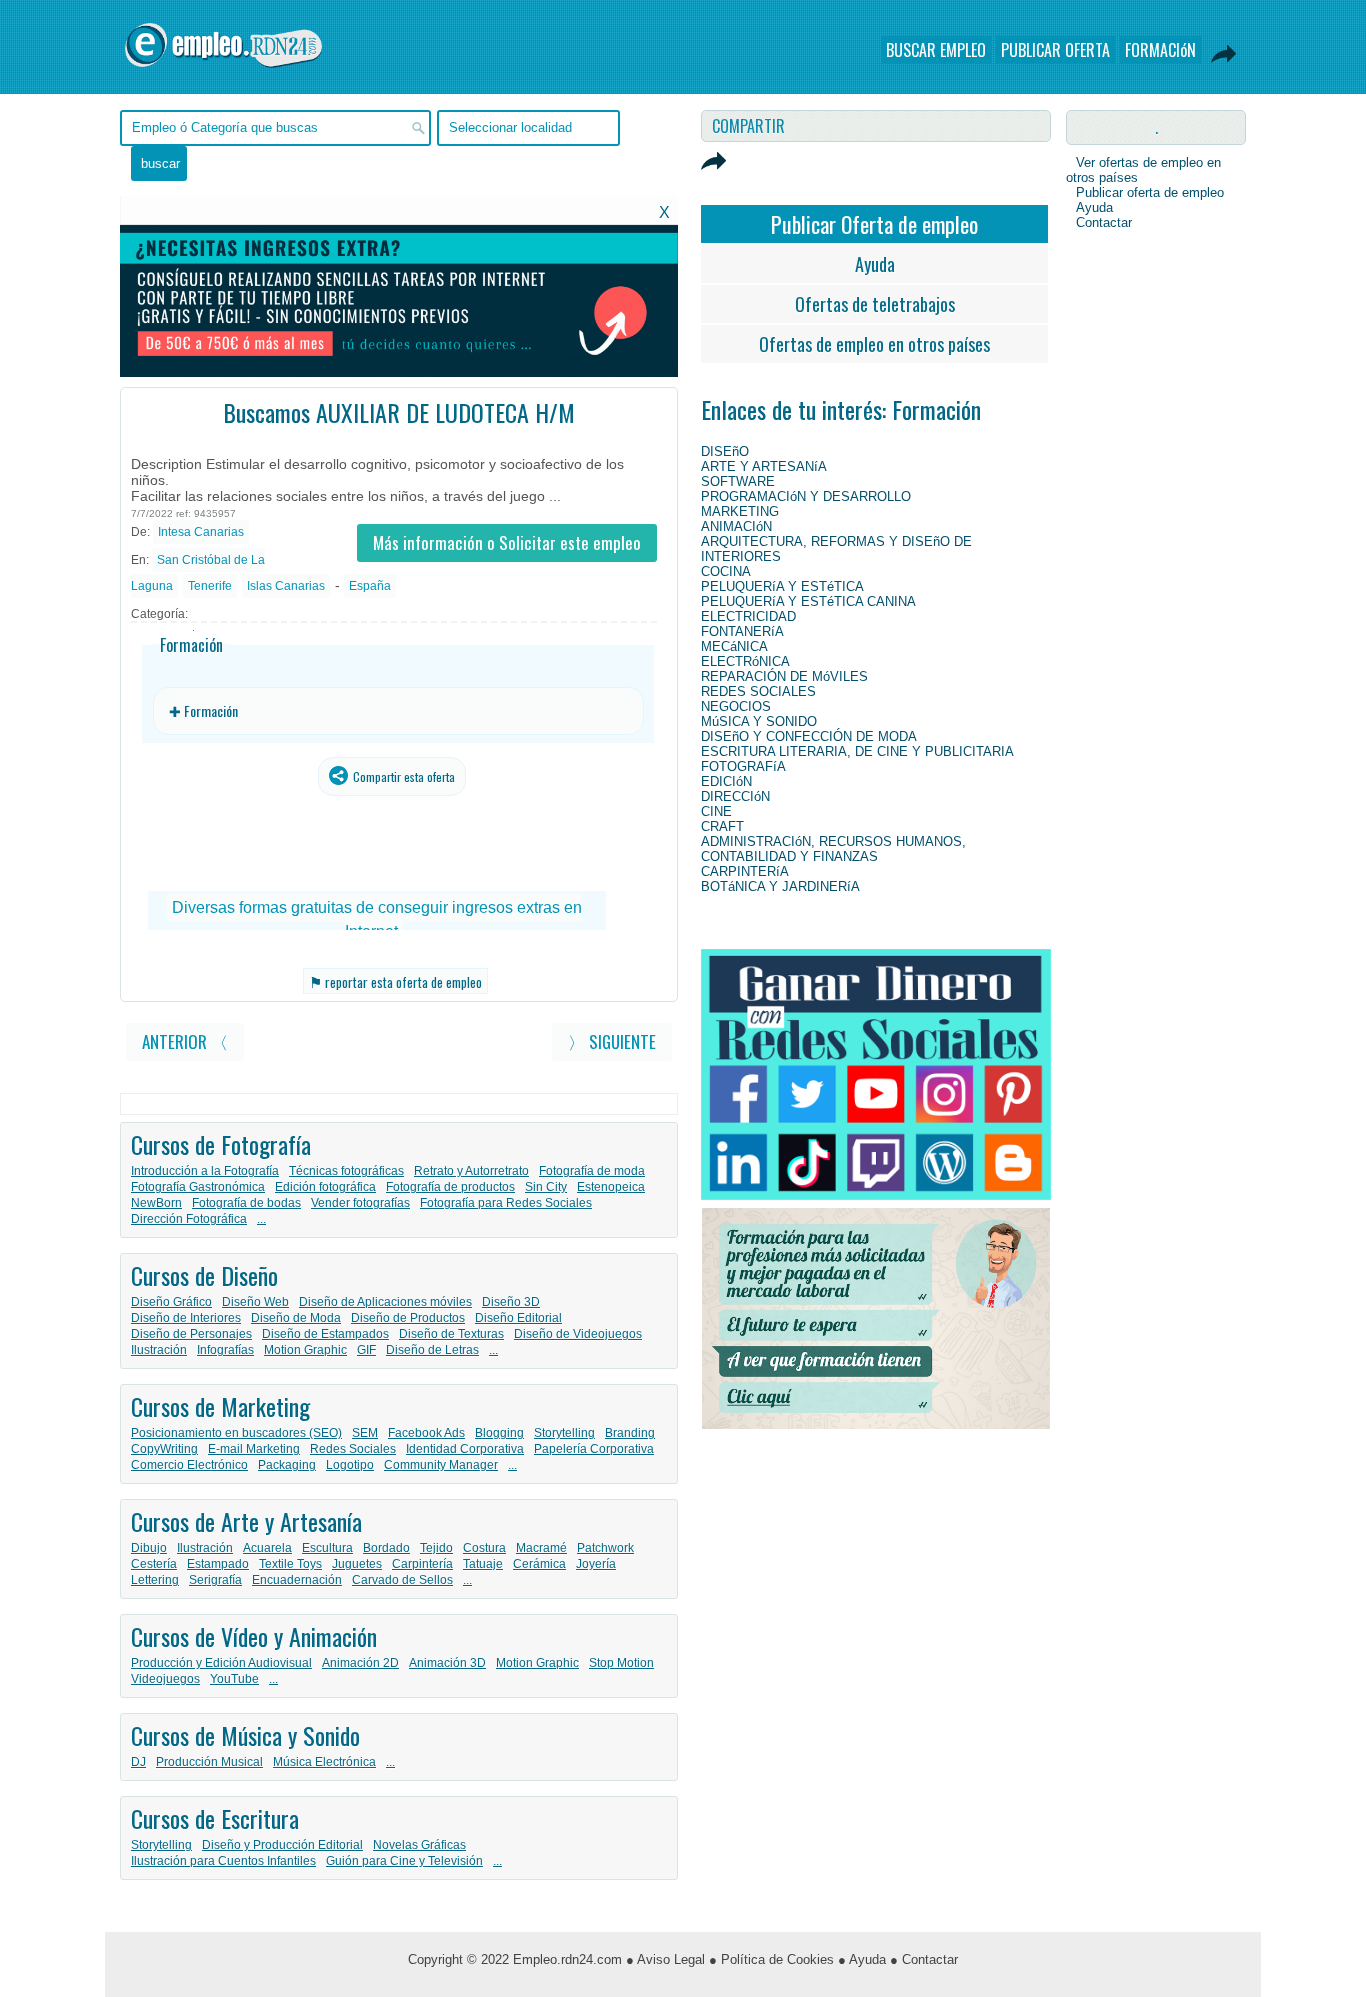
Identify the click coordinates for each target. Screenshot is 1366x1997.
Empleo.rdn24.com (567, 1959)
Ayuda (875, 264)
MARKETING (740, 511)
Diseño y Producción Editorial (282, 1845)
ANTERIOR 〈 (185, 1041)
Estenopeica (611, 1187)
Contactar (1104, 222)
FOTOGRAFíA (743, 766)
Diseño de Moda (296, 1318)
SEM (365, 1433)
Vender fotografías (360, 1203)
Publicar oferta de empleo (1150, 192)
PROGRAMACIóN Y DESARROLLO (806, 496)
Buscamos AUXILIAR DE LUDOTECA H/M (399, 412)
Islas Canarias (286, 586)
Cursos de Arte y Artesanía (246, 1521)
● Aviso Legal (665, 1959)
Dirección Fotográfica (189, 1219)
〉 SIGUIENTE (612, 1041)
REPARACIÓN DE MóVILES (784, 676)
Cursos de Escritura (215, 1818)
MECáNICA (734, 646)
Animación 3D (447, 1663)
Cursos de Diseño (204, 1275)
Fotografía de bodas (246, 1203)
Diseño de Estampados (325, 1334)
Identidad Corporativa (465, 1449)
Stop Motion (621, 1663)
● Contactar (924, 1959)
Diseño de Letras (432, 1350)
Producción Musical (209, 1762)
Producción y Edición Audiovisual (221, 1663)
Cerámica (539, 1564)
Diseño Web (255, 1302)
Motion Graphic (305, 1350)
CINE (716, 811)
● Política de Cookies (771, 1959)
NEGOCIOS (736, 706)
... (261, 1219)
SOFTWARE (738, 481)
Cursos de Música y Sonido (245, 1735)
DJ (138, 1762)
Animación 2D (360, 1663)
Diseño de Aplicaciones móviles (385, 1302)
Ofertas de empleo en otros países (874, 344)
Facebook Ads (426, 1433)
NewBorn (156, 1203)
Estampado (218, 1564)
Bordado (386, 1548)
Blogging (499, 1433)
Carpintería (422, 1564)
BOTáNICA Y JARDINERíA (780, 886)
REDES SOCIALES (758, 691)
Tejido (436, 1548)
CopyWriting (164, 1449)
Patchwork (605, 1548)
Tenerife (210, 586)
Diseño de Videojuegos (578, 1334)
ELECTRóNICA (745, 661)
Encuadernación (297, 1580)
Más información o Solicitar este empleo (507, 542)
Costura (484, 1548)
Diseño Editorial (518, 1318)
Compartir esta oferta (402, 776)
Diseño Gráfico (171, 1302)
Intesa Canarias (201, 532)
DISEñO (725, 451)
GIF (366, 1350)
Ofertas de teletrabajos (875, 304)
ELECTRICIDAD (748, 616)
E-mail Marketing (254, 1449)
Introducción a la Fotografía (205, 1171)
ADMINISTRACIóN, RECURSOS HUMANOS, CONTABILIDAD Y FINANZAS (833, 849)
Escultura (327, 1548)
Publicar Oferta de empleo (874, 224)
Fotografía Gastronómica (198, 1187)
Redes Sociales (353, 1449)
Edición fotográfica (325, 1187)
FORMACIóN (1160, 50)
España (370, 586)
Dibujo (149, 1548)
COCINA (726, 571)
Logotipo (350, 1465)
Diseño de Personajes (191, 1334)
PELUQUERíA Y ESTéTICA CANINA (808, 601)
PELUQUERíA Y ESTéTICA (782, 586)
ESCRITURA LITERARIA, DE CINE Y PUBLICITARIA (857, 751)
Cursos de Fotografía (221, 1144)
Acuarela (267, 1548)
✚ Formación (203, 710)
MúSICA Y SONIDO (759, 721)
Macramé (541, 1548)
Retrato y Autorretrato (471, 1171)
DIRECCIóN (735, 796)
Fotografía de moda (592, 1171)
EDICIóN (726, 781)
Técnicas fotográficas (346, 1171)
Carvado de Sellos (402, 1580)
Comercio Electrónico (189, 1465)
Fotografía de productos (450, 1187)
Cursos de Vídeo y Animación (254, 1636)
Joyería (596, 1564)
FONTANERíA (742, 631)
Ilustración (159, 1350)
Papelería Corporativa (594, 1449)
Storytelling (564, 1433)
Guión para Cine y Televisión (404, 1861)
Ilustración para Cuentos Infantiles (223, 1861)
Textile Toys (290, 1564)
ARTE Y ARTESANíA (764, 466)
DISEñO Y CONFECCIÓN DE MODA (809, 736)
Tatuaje (483, 1564)
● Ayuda (862, 1959)
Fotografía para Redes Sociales (506, 1203)
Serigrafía (215, 1580)
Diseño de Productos (408, 1318)
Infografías (225, 1350)
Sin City (546, 1187)
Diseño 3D (511, 1302)
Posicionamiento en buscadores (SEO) (236, 1433)
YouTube (234, 1679)
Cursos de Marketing (220, 1406)
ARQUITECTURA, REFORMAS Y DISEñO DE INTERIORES (836, 549)
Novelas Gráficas (419, 1845)
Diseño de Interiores (186, 1318)
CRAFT (722, 826)
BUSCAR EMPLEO (936, 50)
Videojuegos (165, 1679)
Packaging (287, 1465)
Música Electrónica (324, 1762)
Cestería (154, 1564)
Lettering (155, 1580)
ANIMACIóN (736, 526)
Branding (630, 1433)
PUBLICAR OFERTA (1055, 50)
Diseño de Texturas (451, 1334)
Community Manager (441, 1465)
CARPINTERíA (745, 871)
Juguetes (357, 1564)
